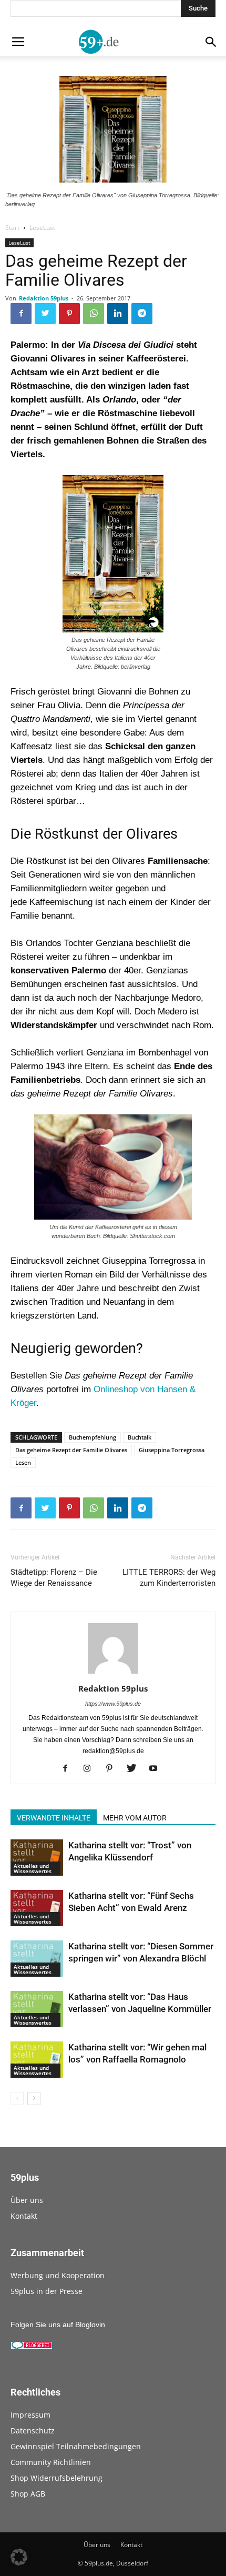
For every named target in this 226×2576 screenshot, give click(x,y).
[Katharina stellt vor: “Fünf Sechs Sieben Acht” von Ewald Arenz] (37, 1908)
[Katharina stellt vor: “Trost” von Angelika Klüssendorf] (37, 1858)
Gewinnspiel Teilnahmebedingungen (76, 2446)
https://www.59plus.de (113, 1704)
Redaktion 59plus (44, 298)
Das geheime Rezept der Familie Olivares (71, 1450)
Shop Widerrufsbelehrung (56, 2478)
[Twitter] (135, 1769)
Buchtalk (140, 1437)
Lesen (23, 1462)
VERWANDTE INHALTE (54, 1818)
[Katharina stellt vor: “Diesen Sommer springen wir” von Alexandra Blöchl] (37, 1959)
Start (12, 228)
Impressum (30, 2415)
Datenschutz (33, 2431)
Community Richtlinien (51, 2462)
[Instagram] (91, 1769)
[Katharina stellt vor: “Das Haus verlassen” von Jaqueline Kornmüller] (37, 2009)
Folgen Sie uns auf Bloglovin (58, 2325)
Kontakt (24, 2216)
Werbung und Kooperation (58, 2275)
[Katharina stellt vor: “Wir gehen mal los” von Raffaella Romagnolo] (37, 2060)
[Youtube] (157, 1769)
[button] (19, 2557)
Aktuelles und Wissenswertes (33, 1868)
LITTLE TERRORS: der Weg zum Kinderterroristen (169, 1578)
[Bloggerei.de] (32, 2347)
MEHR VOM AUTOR (135, 1818)
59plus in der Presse (47, 2291)
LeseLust (42, 228)
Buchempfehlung (93, 1437)
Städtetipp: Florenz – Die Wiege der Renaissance (54, 1578)
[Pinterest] (113, 1769)
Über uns (27, 2200)
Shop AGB (28, 2494)
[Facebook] (69, 1769)
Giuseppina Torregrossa (172, 1450)
